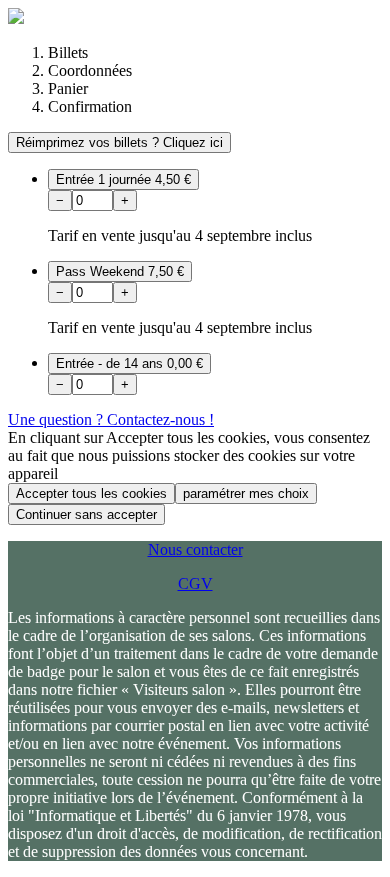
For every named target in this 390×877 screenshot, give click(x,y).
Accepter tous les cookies (91, 493)
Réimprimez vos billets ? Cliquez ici (119, 142)
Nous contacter (195, 549)
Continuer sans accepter (86, 514)
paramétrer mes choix (246, 493)
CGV (195, 583)
